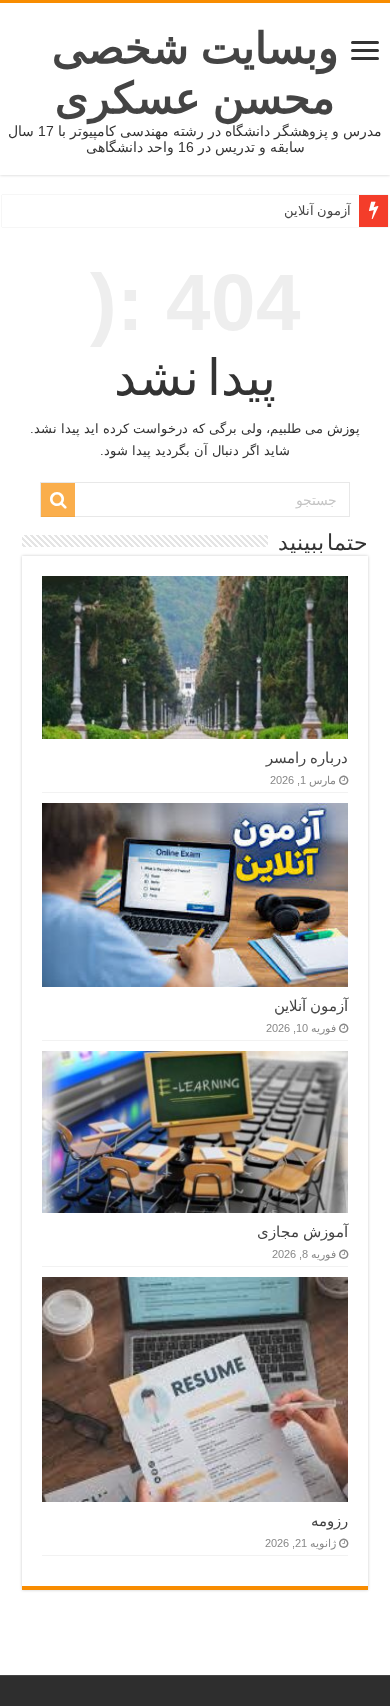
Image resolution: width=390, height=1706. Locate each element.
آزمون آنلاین (317, 210)
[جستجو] (58, 500)
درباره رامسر (307, 757)
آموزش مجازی (302, 1231)
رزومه (329, 1520)
